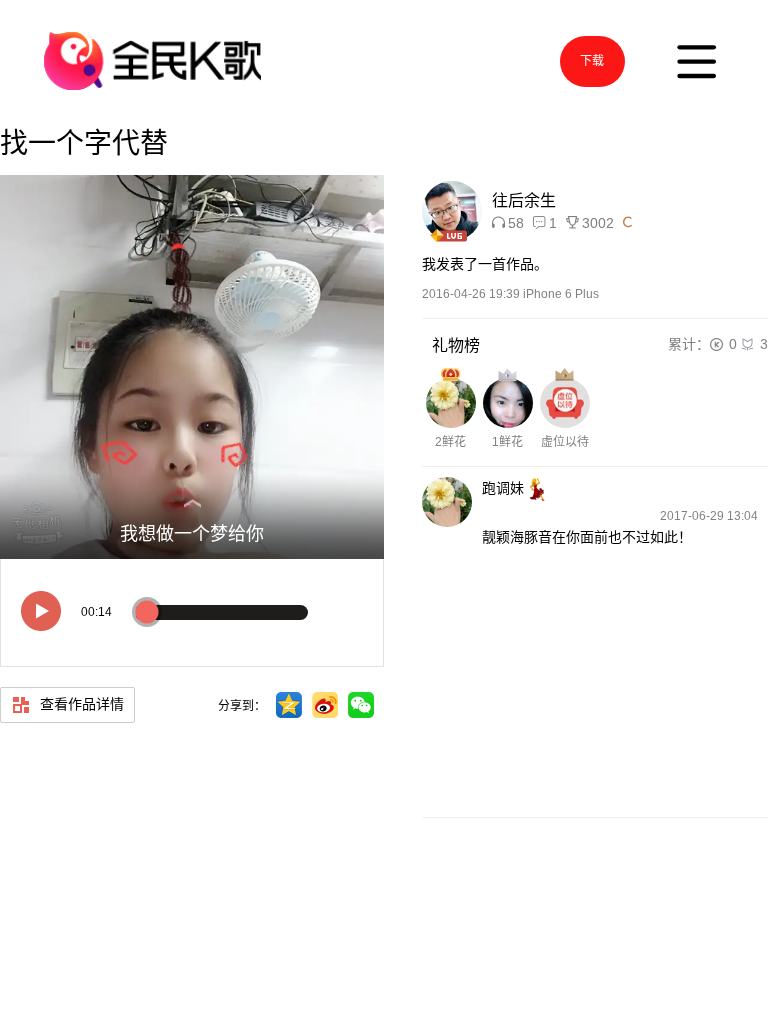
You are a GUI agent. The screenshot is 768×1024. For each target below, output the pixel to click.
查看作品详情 (80, 704)
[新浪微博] (325, 705)
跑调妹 (503, 488)
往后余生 (524, 200)
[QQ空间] (289, 705)
